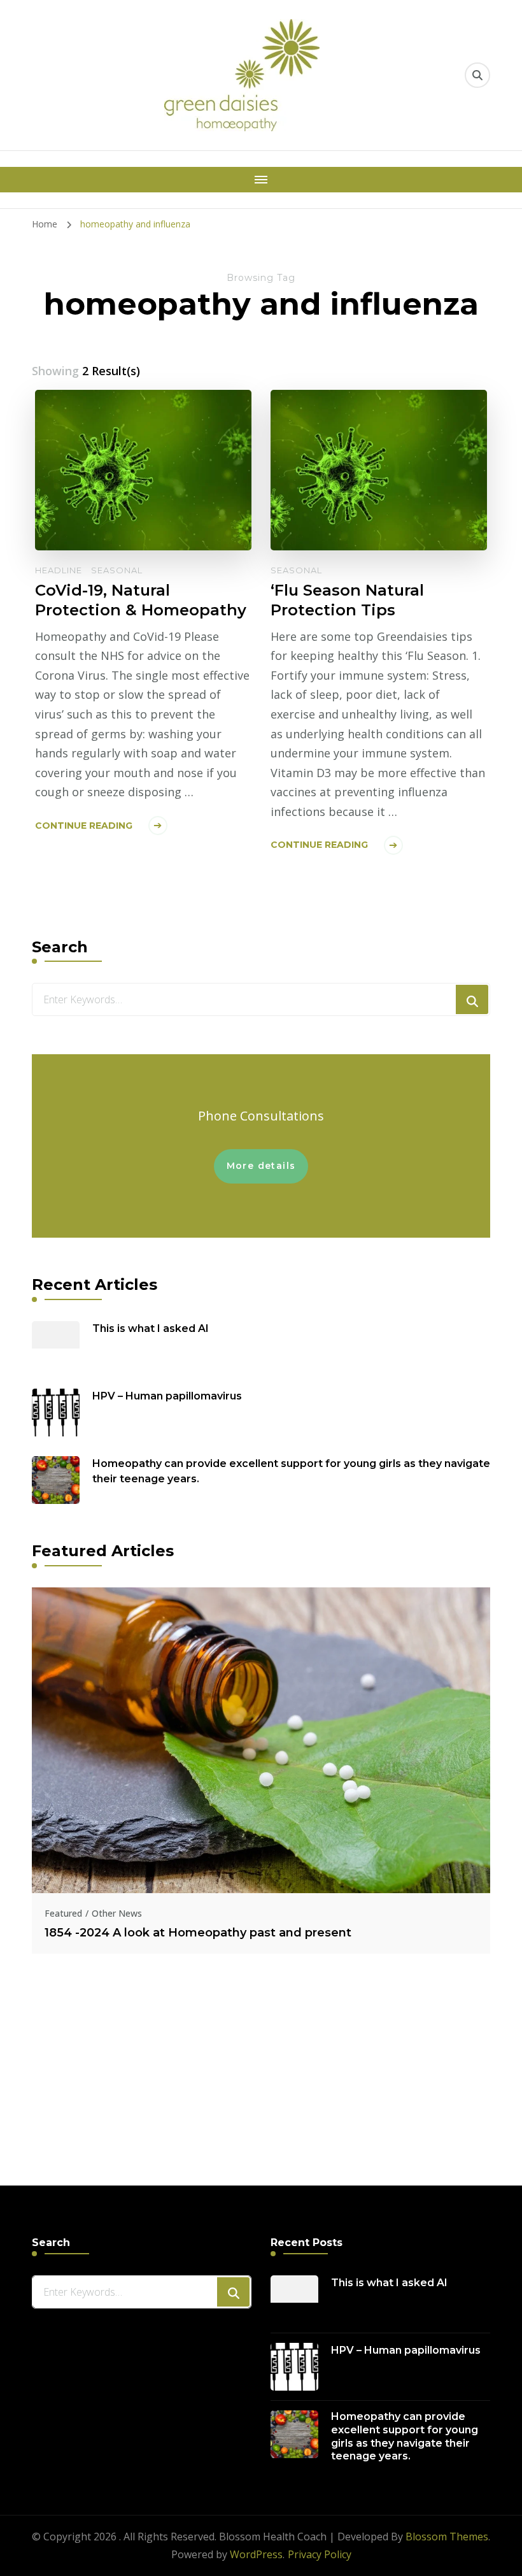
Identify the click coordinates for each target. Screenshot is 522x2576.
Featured (63, 1913)
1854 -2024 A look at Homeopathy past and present (198, 1933)
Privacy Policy (320, 2554)
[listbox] (261, 1861)
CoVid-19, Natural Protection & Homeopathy (141, 600)
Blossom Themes (447, 2537)
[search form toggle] (477, 75)
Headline (59, 570)
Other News (117, 1913)
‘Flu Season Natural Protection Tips (347, 600)
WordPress (256, 2554)
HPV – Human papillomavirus (167, 1396)
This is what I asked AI (151, 1328)
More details (261, 1166)
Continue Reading (84, 826)
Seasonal (117, 570)
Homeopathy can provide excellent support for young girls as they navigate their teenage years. (291, 1471)
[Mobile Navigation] (261, 180)
